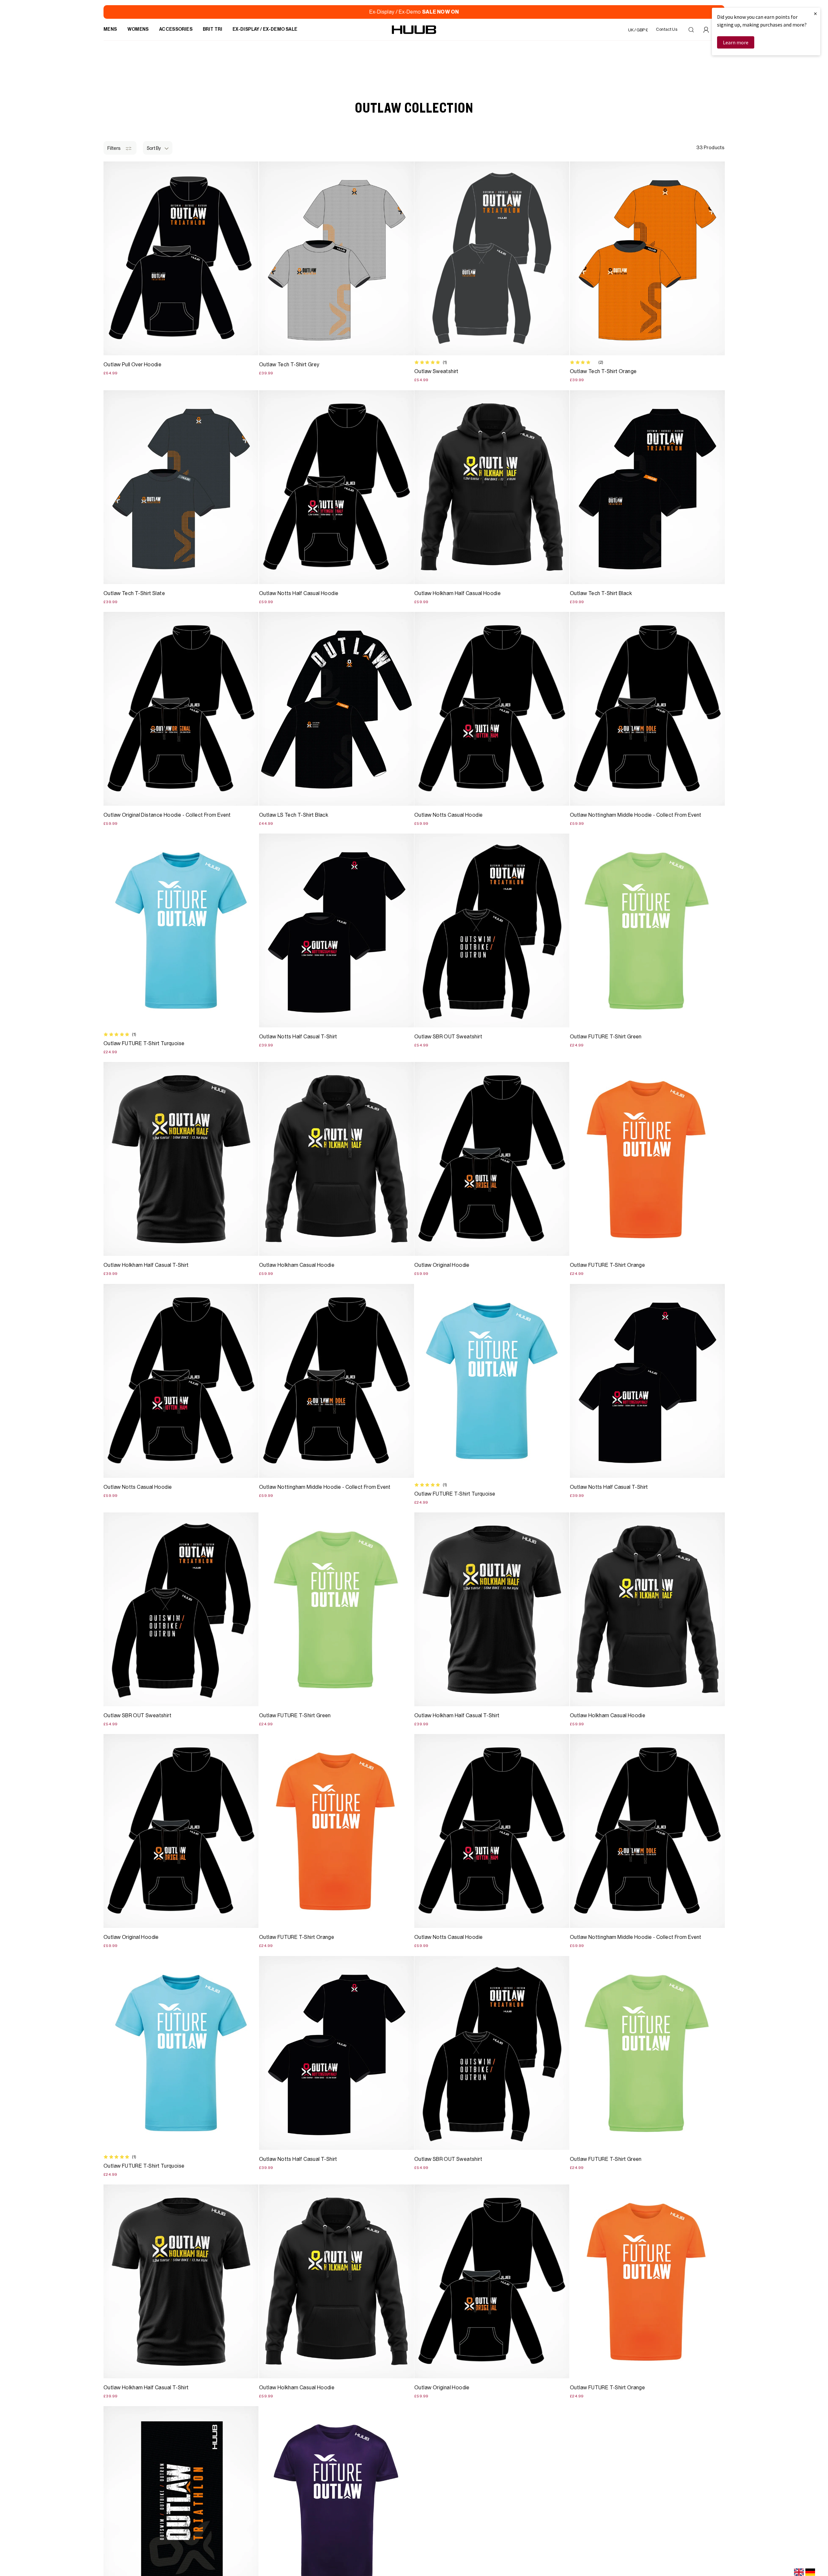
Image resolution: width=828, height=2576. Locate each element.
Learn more (736, 42)
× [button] (815, 13)
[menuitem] (110, 30)
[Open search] (691, 30)
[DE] (810, 2572)
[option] (810, 2572)
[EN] (799, 2572)
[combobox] (799, 2572)
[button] (158, 148)
